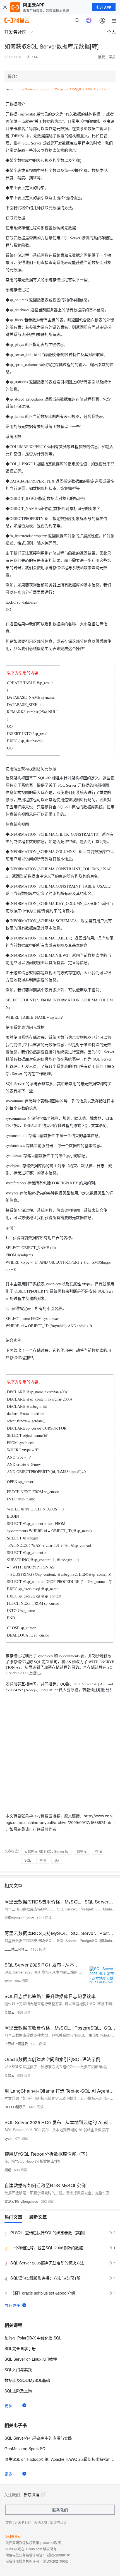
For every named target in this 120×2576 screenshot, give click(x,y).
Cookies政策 (51, 2543)
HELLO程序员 (15, 2107)
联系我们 (60, 2510)
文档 (9, 2522)
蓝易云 (9, 2012)
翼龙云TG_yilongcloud (21, 2201)
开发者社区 (23, 2522)
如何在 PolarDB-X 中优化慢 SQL (33, 2338)
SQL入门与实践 (18, 2370)
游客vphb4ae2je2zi (19, 1918)
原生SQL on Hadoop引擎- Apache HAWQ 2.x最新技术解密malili (60, 2459)
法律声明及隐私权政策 (22, 2543)
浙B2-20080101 (59, 2555)
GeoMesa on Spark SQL (26, 2449)
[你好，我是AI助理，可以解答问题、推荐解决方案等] (89, 20)
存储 (99, 1851)
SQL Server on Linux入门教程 (31, 2359)
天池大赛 (41, 2522)
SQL (28, 1860)
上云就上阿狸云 (16, 1949)
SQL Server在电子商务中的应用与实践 (38, 2438)
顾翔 (8, 2170)
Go (57, 1860)
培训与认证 (58, 2522)
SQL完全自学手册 (20, 2348)
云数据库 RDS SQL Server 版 (46, 1851)
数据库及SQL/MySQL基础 (27, 2380)
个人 (111, 32)
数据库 (82, 1851)
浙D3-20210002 (56, 2561)
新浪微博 (32, 2495)
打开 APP (104, 7)
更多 (8, 2405)
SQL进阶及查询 (18, 2391)
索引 (43, 1860)
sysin (8, 1981)
